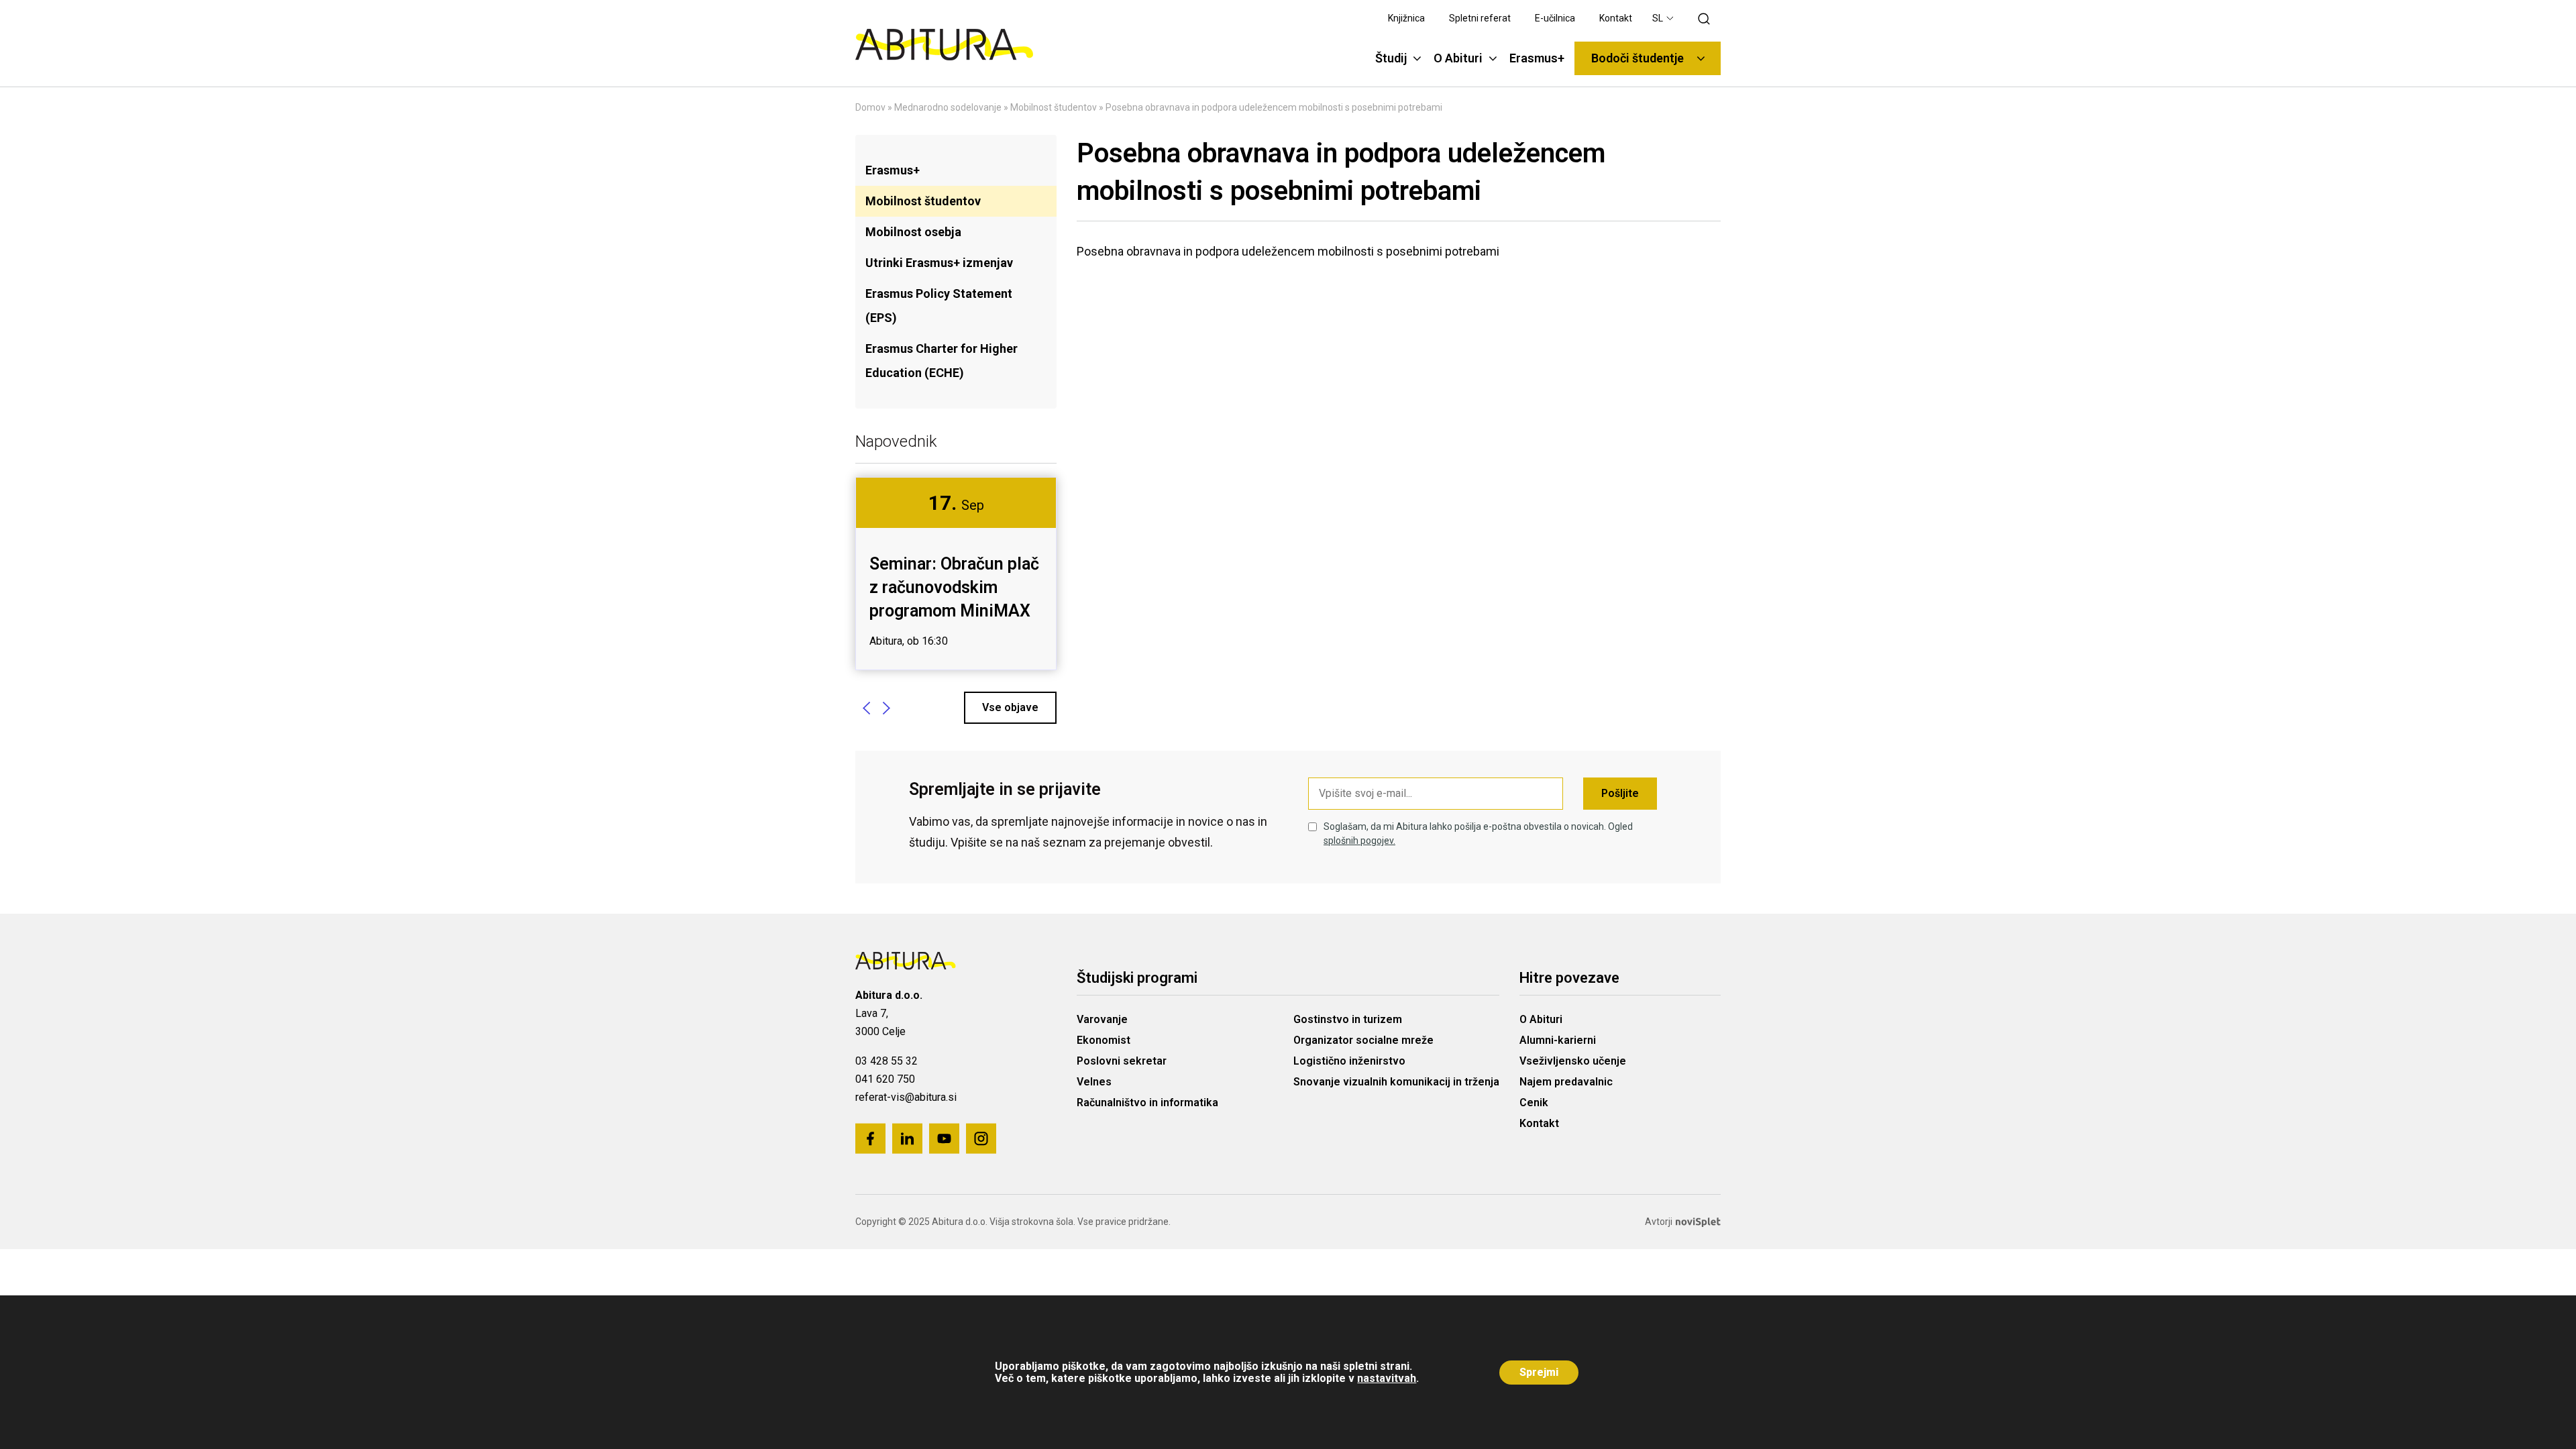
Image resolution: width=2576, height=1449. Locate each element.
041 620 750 (885, 1079)
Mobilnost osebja (913, 232)
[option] (956, 574)
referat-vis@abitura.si (906, 1097)
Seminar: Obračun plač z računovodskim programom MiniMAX (954, 587)
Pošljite (1620, 793)
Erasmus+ (893, 170)
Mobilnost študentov (1054, 107)
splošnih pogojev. (1359, 841)
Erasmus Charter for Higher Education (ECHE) (942, 361)
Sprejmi (1539, 1372)
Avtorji (1659, 1222)
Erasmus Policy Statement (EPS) (939, 306)
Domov (870, 107)
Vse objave (1010, 707)
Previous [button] (866, 708)
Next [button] (886, 708)
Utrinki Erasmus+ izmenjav (939, 263)
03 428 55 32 (887, 1061)
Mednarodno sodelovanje (948, 107)
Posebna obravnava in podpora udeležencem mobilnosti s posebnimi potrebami (1288, 251)
